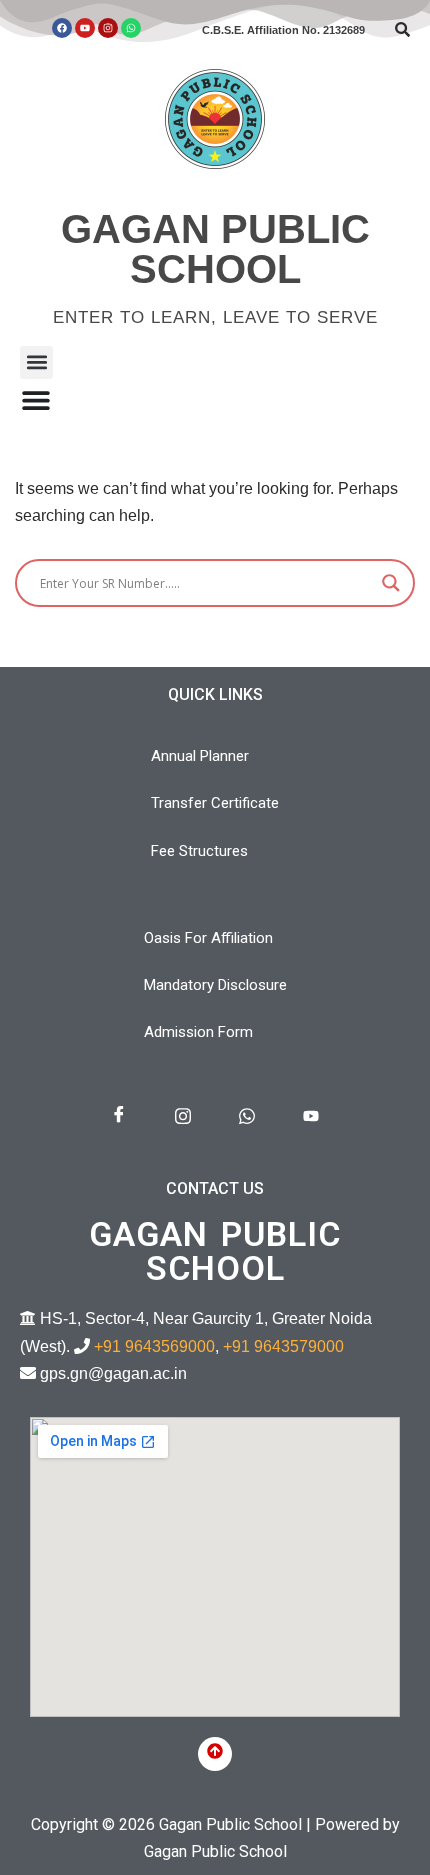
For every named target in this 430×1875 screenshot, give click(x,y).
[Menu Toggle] (36, 400)
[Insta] (183, 1116)
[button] (36, 362)
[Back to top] (215, 1754)
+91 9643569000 (154, 1346)
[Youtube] (85, 28)
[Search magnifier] (391, 583)
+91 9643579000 (283, 1346)
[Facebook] (62, 28)
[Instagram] (108, 28)
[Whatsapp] (131, 28)
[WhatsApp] (247, 1116)
